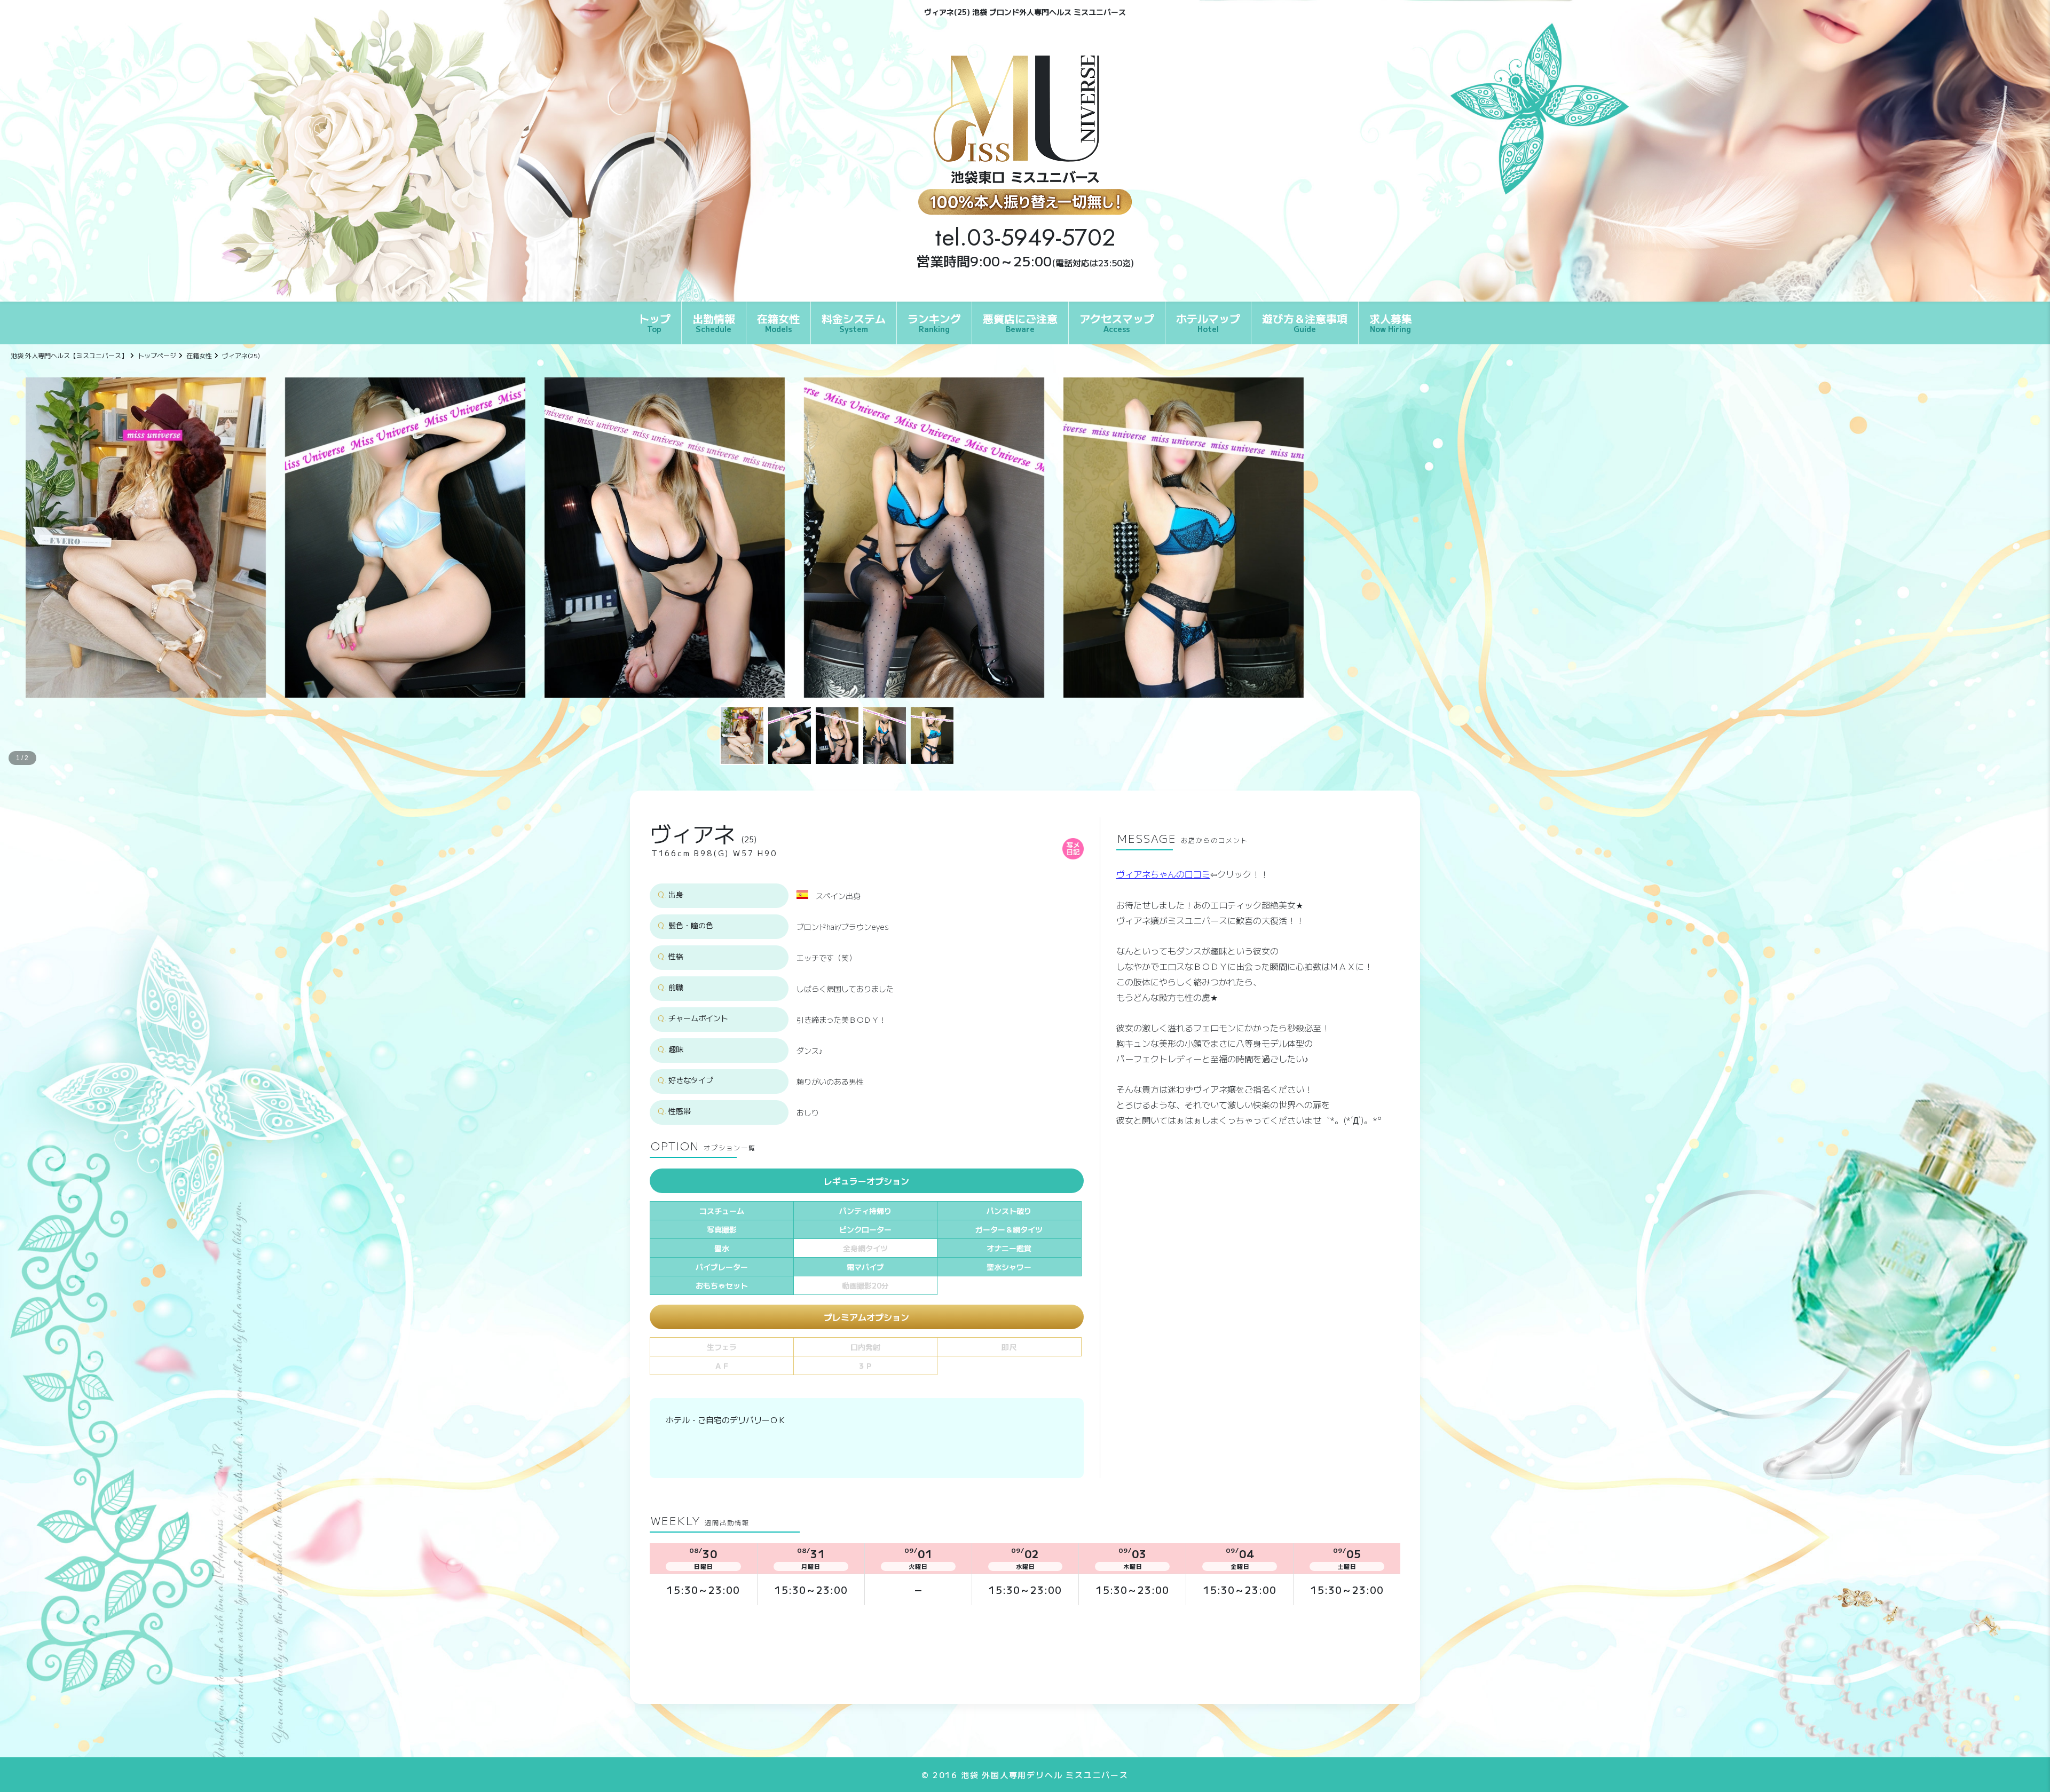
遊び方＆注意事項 (1305, 322)
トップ (655, 322)
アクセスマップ (1117, 322)
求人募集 (1391, 322)
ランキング (934, 322)
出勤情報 (714, 322)
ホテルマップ (1208, 322)
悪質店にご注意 (1020, 322)
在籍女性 (778, 322)
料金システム (854, 322)
